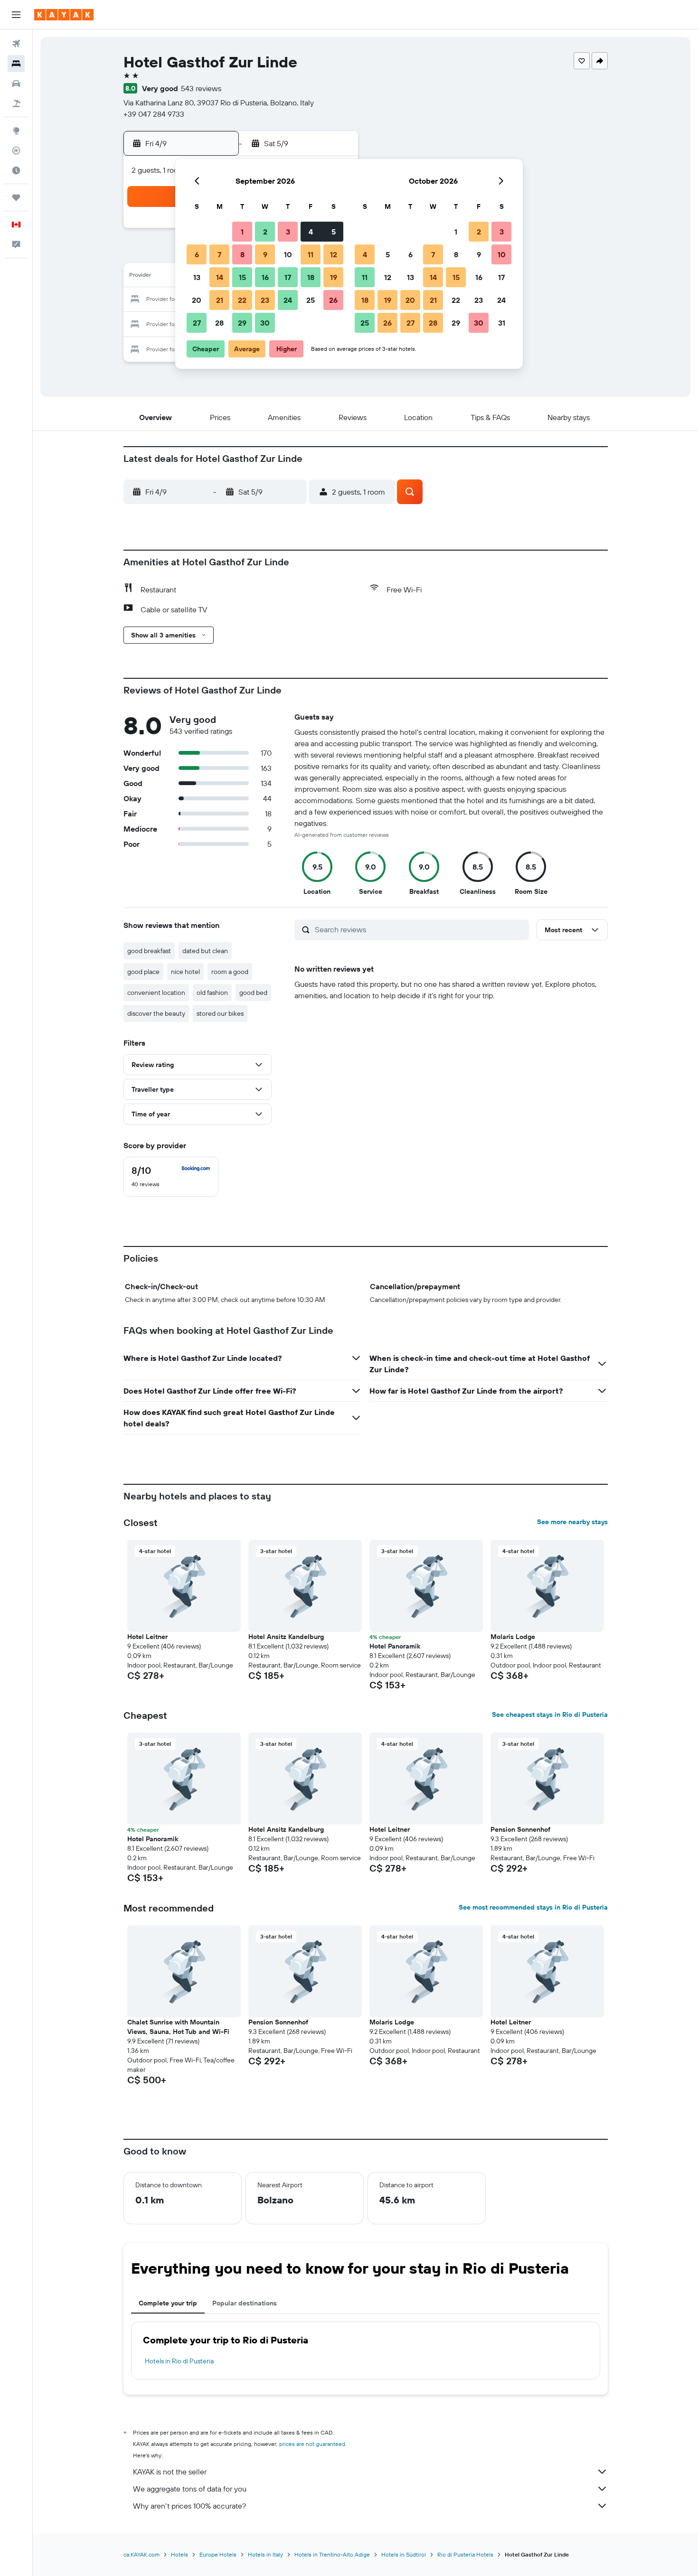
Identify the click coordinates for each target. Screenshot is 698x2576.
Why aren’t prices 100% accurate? (189, 2506)
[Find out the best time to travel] (16, 170)
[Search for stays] (16, 64)
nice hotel (185, 972)
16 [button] (265, 277)
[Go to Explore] (16, 131)
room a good (230, 972)
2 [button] (265, 232)
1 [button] (242, 232)
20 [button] (197, 300)
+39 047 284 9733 (154, 114)
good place (143, 972)
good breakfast (149, 951)
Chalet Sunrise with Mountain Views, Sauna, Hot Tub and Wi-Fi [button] (178, 2027)
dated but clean (205, 951)
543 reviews (201, 88)
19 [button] (334, 277)
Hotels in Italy (265, 2554)
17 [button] (288, 277)
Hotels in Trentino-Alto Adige (332, 2554)
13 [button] (197, 277)
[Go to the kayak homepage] (64, 15)
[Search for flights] (16, 44)
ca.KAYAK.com (141, 2554)
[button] (16, 15)
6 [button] (197, 254)
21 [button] (220, 300)
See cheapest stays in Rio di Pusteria (550, 1714)
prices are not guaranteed (312, 2444)
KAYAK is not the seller (170, 2472)
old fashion (212, 993)
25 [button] (311, 300)
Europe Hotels (218, 2554)
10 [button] (288, 254)
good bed (253, 993)
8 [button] (242, 254)
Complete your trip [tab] (168, 2303)
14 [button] (220, 277)
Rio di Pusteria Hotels (465, 2554)
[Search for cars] (16, 84)
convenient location (156, 993)
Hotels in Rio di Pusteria (179, 2361)
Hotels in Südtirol (404, 2554)
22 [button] (242, 300)
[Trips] (16, 197)
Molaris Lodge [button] (513, 1637)
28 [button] (219, 323)
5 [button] (334, 232)
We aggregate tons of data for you (190, 2489)
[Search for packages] (16, 103)
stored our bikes (220, 1013)
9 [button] (265, 254)
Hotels (179, 2554)
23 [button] (265, 300)
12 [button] (334, 254)
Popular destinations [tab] (245, 2303)
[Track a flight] (16, 150)
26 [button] (333, 300)
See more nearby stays (572, 1522)
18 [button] (311, 277)
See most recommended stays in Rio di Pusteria (533, 1907)
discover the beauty (156, 1013)
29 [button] (242, 323)
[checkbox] (171, 1177)
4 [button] (311, 232)
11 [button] (311, 254)
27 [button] (197, 323)
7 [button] (219, 254)
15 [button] (242, 277)
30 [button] (265, 323)
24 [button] (288, 300)
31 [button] (502, 323)
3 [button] (288, 232)
